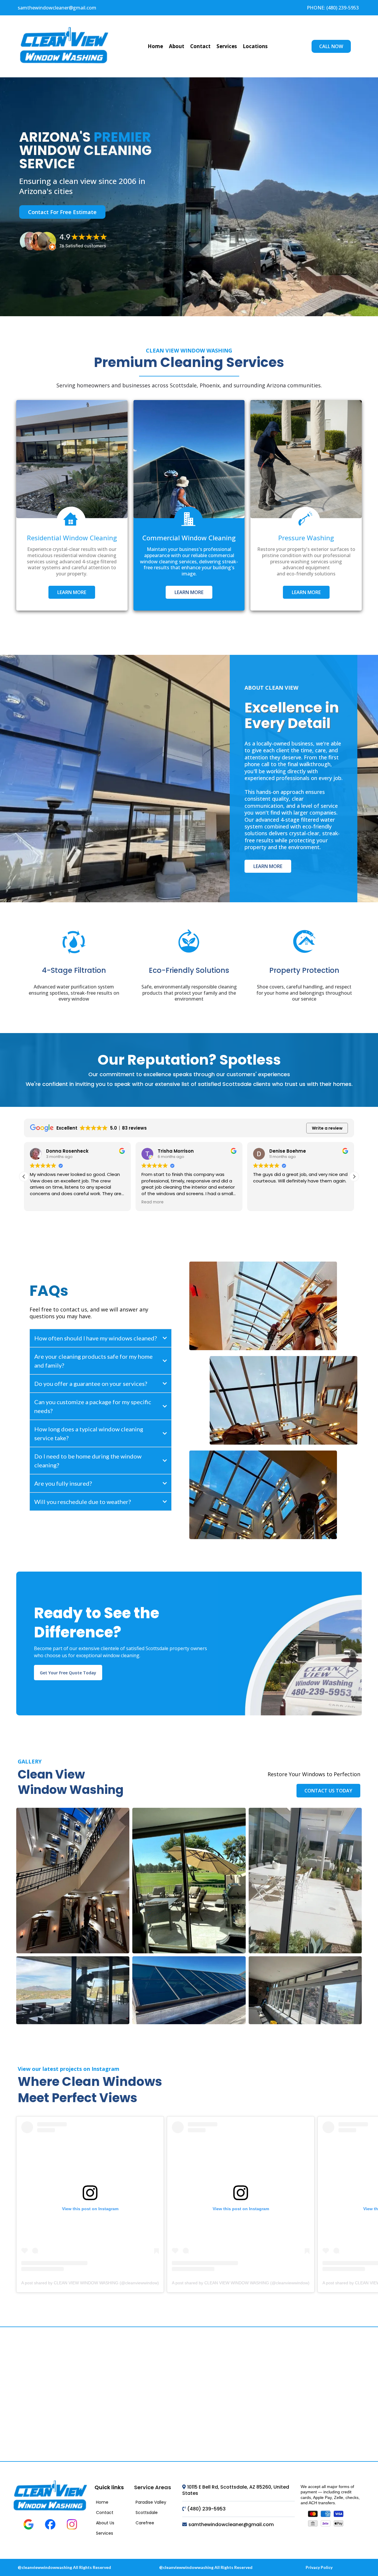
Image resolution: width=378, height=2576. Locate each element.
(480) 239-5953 (206, 2509)
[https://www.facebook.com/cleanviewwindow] (50, 2524)
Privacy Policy (319, 2567)
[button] (354, 1177)
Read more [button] (153, 1202)
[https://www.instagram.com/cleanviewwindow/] (72, 2524)
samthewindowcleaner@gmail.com (57, 8)
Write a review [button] (327, 1128)
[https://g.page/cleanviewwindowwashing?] (72, 459)
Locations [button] (255, 46)
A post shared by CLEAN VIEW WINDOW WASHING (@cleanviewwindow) (90, 2283)
